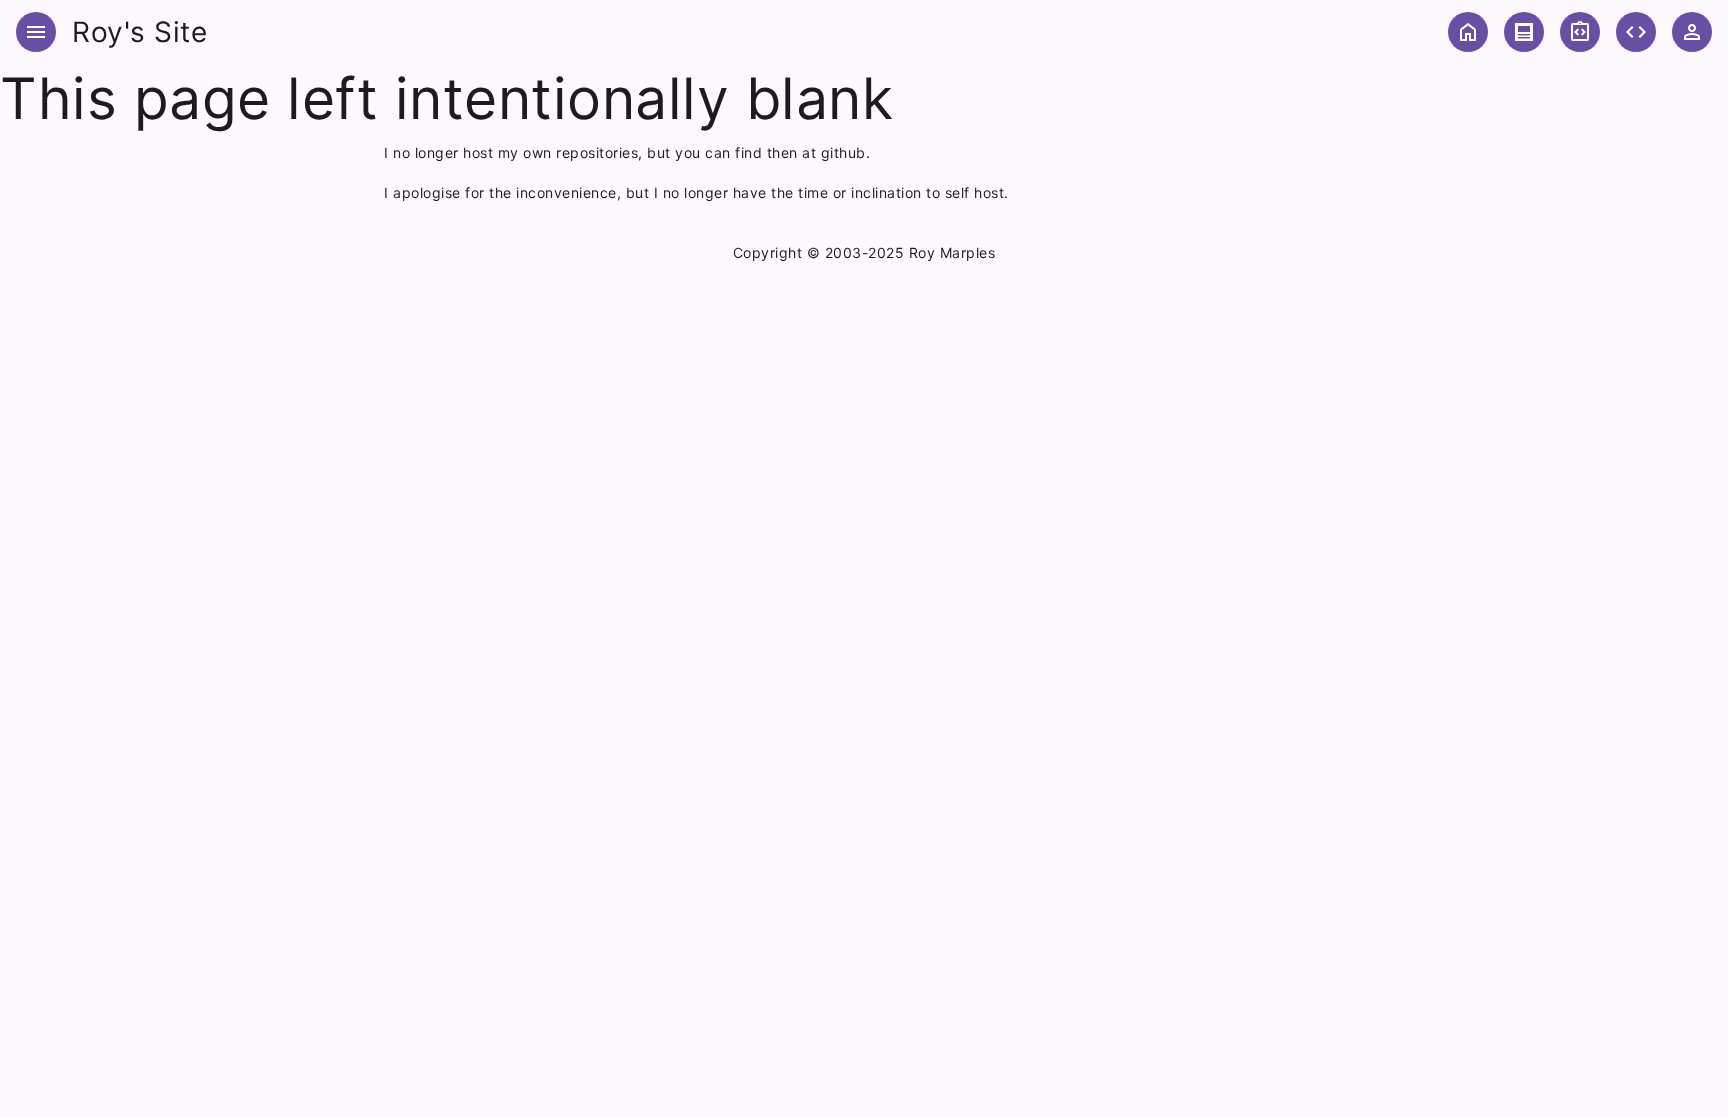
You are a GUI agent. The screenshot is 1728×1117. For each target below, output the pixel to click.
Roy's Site (139, 32)
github (843, 152)
